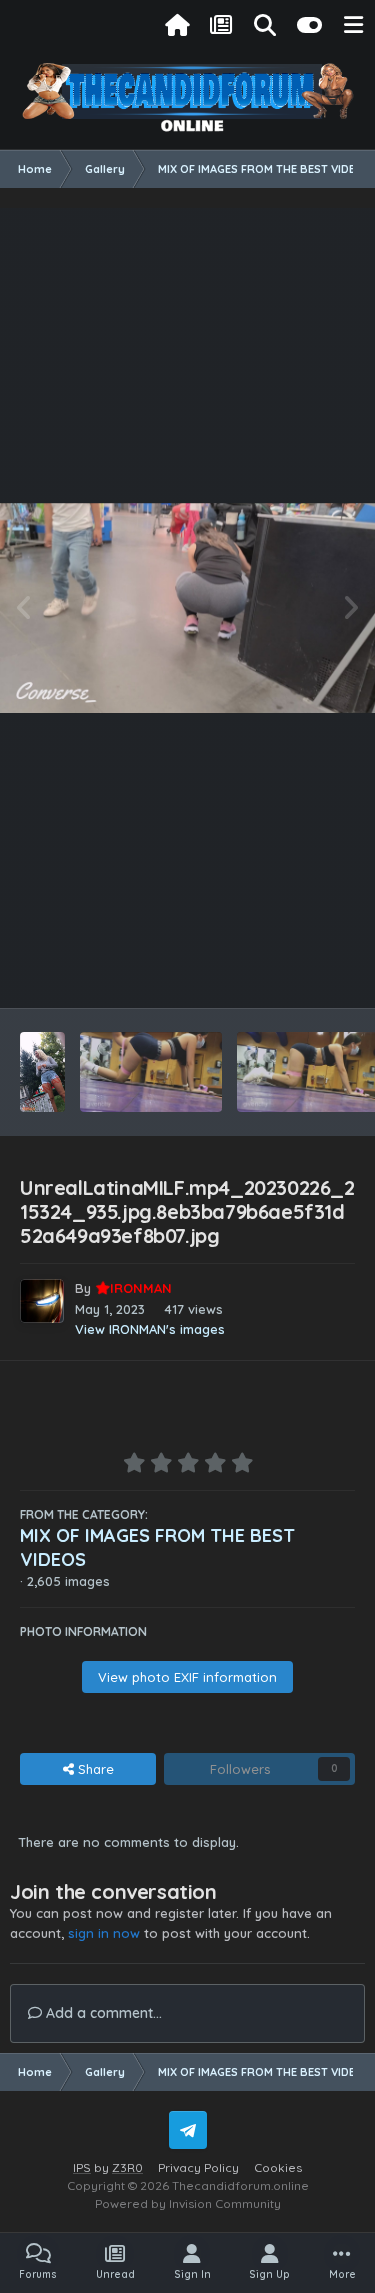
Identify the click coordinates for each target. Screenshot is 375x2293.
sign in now (104, 1933)
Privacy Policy (198, 2167)
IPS (82, 2167)
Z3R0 (127, 2167)
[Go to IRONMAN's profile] (42, 1301)
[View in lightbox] (187, 608)
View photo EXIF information (187, 1677)
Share (94, 1769)
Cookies (278, 2167)
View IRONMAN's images (150, 1329)
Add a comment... (102, 2013)
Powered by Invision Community (188, 2203)
